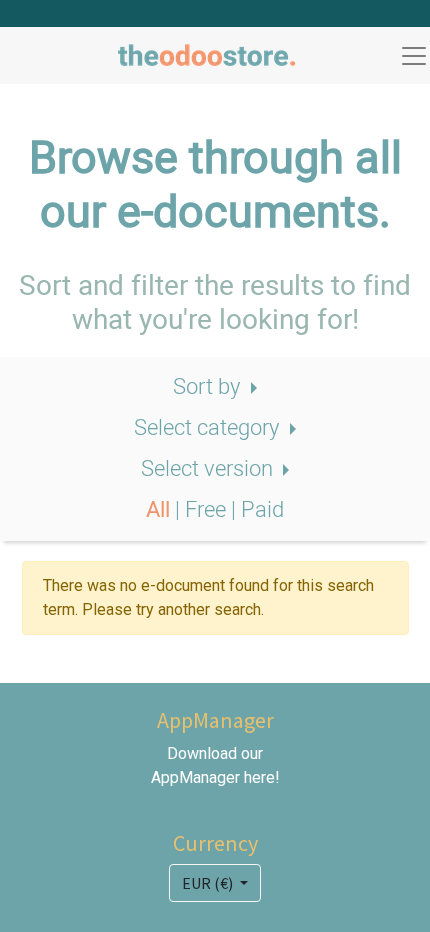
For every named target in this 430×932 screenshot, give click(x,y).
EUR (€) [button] (209, 883)
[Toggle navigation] (414, 56)
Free (208, 510)
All (160, 510)
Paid (262, 510)
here (259, 777)
